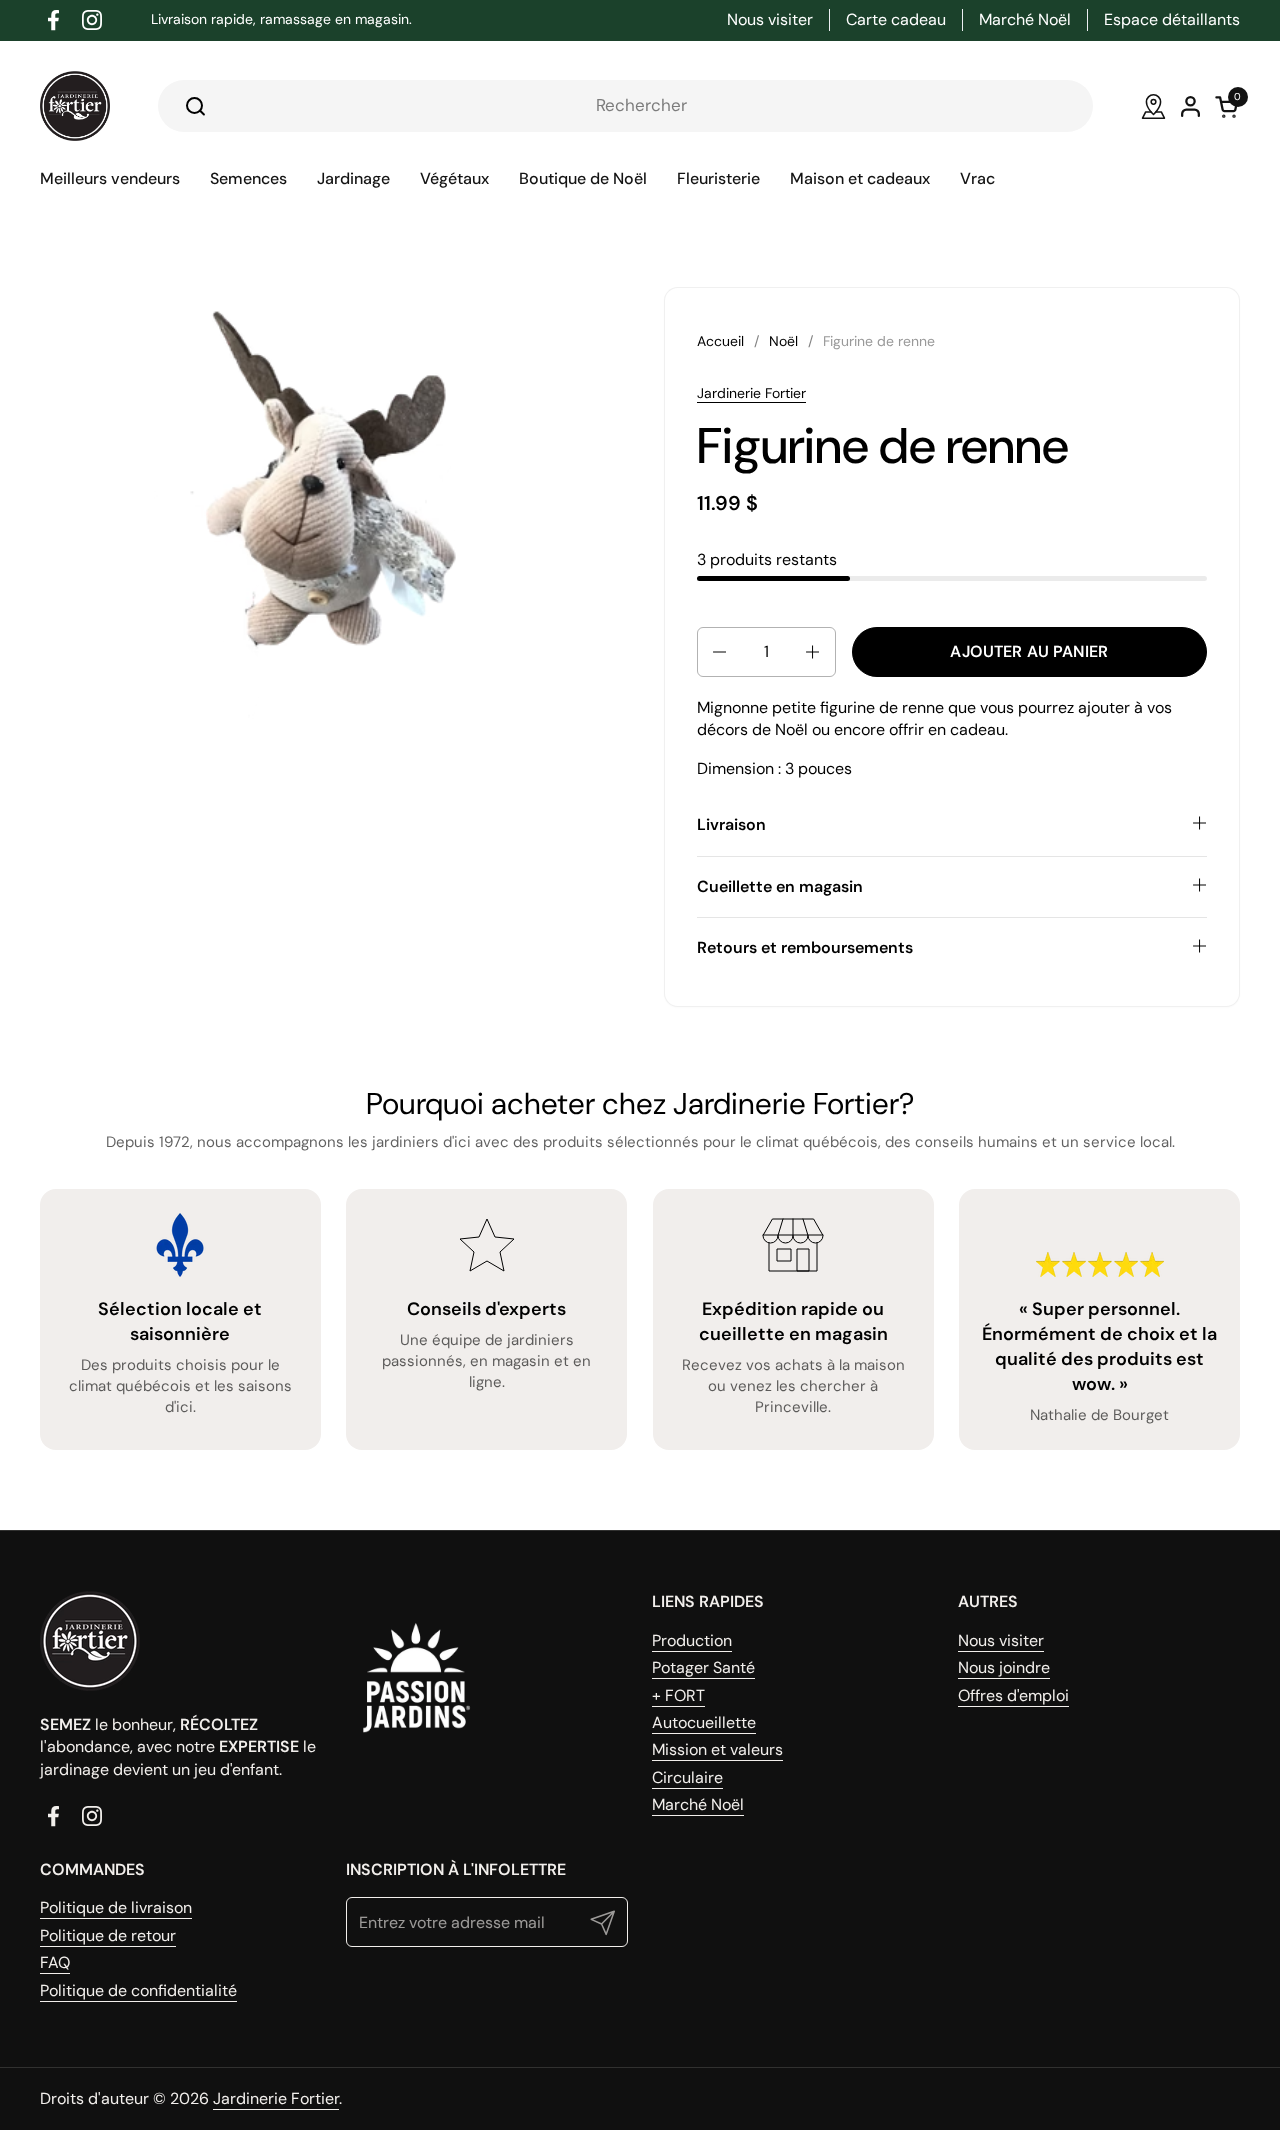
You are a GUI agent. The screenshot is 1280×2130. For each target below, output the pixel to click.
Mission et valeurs (717, 1749)
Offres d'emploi (1013, 1695)
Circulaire (687, 1777)
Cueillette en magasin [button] (780, 886)
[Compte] (1190, 106)
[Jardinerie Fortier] (75, 106)
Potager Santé (703, 1667)
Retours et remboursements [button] (805, 947)
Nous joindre (1004, 1667)
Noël (783, 341)
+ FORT (678, 1695)
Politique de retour (108, 1935)
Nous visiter (1001, 1640)
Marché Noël (698, 1804)
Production (692, 1640)
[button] (718, 652)
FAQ (55, 1962)
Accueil (720, 341)
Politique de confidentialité (138, 1990)
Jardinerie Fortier (751, 393)
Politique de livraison (116, 1907)
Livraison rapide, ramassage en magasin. (281, 19)
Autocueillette (704, 1722)
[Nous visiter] (1153, 106)
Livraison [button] (731, 824)
